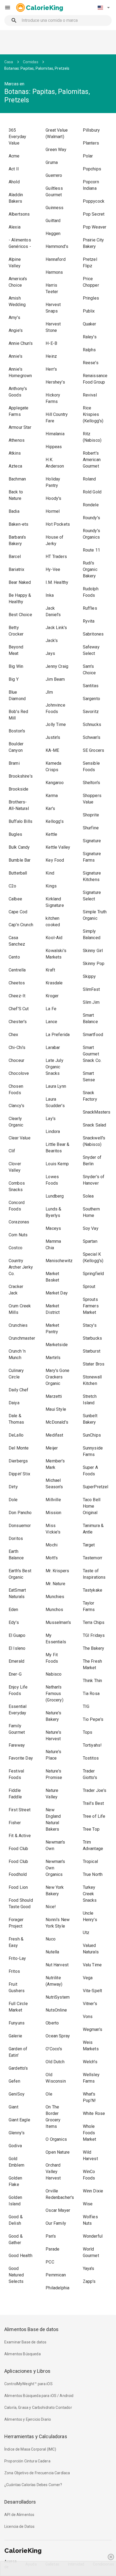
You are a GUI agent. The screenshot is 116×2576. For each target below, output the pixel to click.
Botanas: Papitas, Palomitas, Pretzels (37, 68)
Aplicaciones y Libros (27, 2371)
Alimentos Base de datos (31, 2329)
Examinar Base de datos (25, 2342)
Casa (9, 62)
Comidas (31, 62)
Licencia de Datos (20, 2526)
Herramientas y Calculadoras (36, 2436)
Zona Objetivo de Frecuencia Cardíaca (37, 2473)
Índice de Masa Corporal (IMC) (30, 2449)
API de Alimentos (19, 2515)
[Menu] (8, 8)
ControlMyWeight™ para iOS (28, 2384)
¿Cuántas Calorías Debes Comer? (33, 2485)
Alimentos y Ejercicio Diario (28, 2419)
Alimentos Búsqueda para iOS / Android (39, 2396)
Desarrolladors (20, 2502)
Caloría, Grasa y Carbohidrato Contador (38, 2407)
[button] (104, 8)
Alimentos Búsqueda (23, 2354)
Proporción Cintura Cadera (27, 2461)
